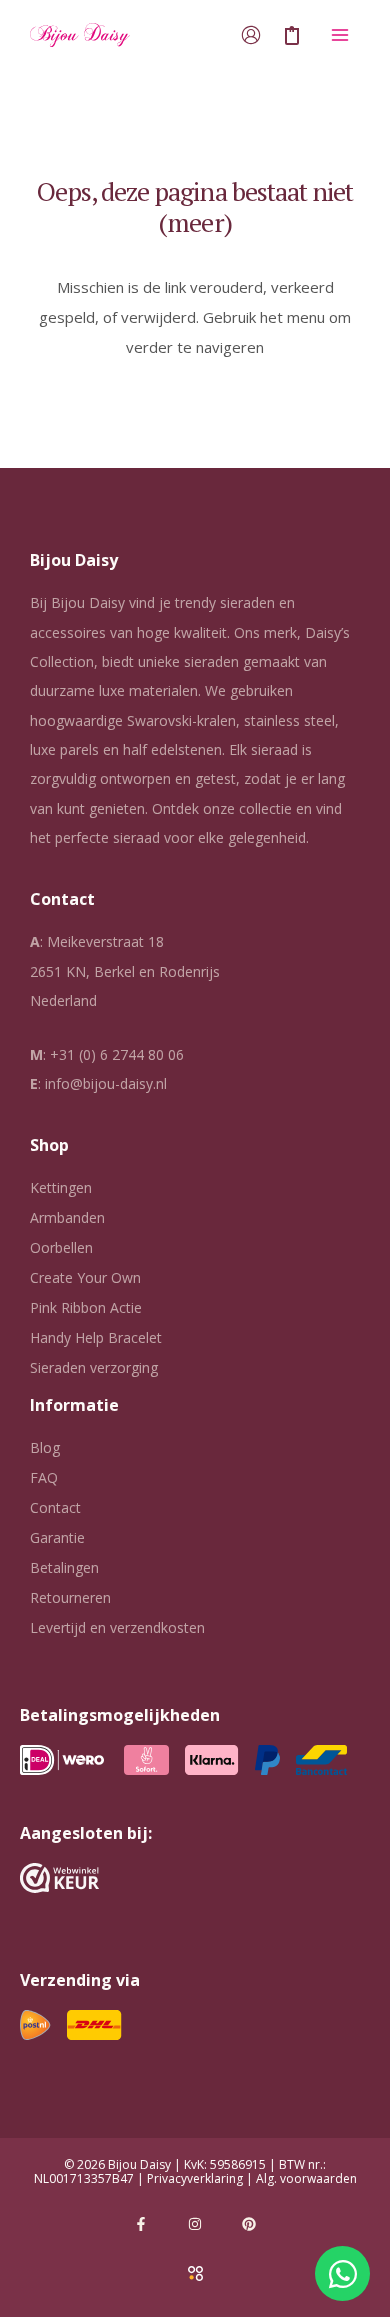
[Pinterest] (249, 2224)
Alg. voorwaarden (306, 2178)
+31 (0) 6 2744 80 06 (117, 1054)
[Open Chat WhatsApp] (342, 2273)
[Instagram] (195, 2224)
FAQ (44, 1477)
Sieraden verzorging (94, 1367)
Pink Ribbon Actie (86, 1307)
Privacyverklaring (195, 2178)
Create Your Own (85, 1277)
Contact (55, 1507)
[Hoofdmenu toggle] (339, 35)
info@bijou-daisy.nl (106, 1083)
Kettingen (61, 1187)
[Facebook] (141, 2224)
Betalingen (64, 1567)
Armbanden (67, 1217)
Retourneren (70, 1597)
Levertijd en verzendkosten (117, 1627)
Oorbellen (61, 1247)
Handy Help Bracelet (96, 1337)
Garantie (57, 1537)
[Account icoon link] (251, 35)
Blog (45, 1447)
